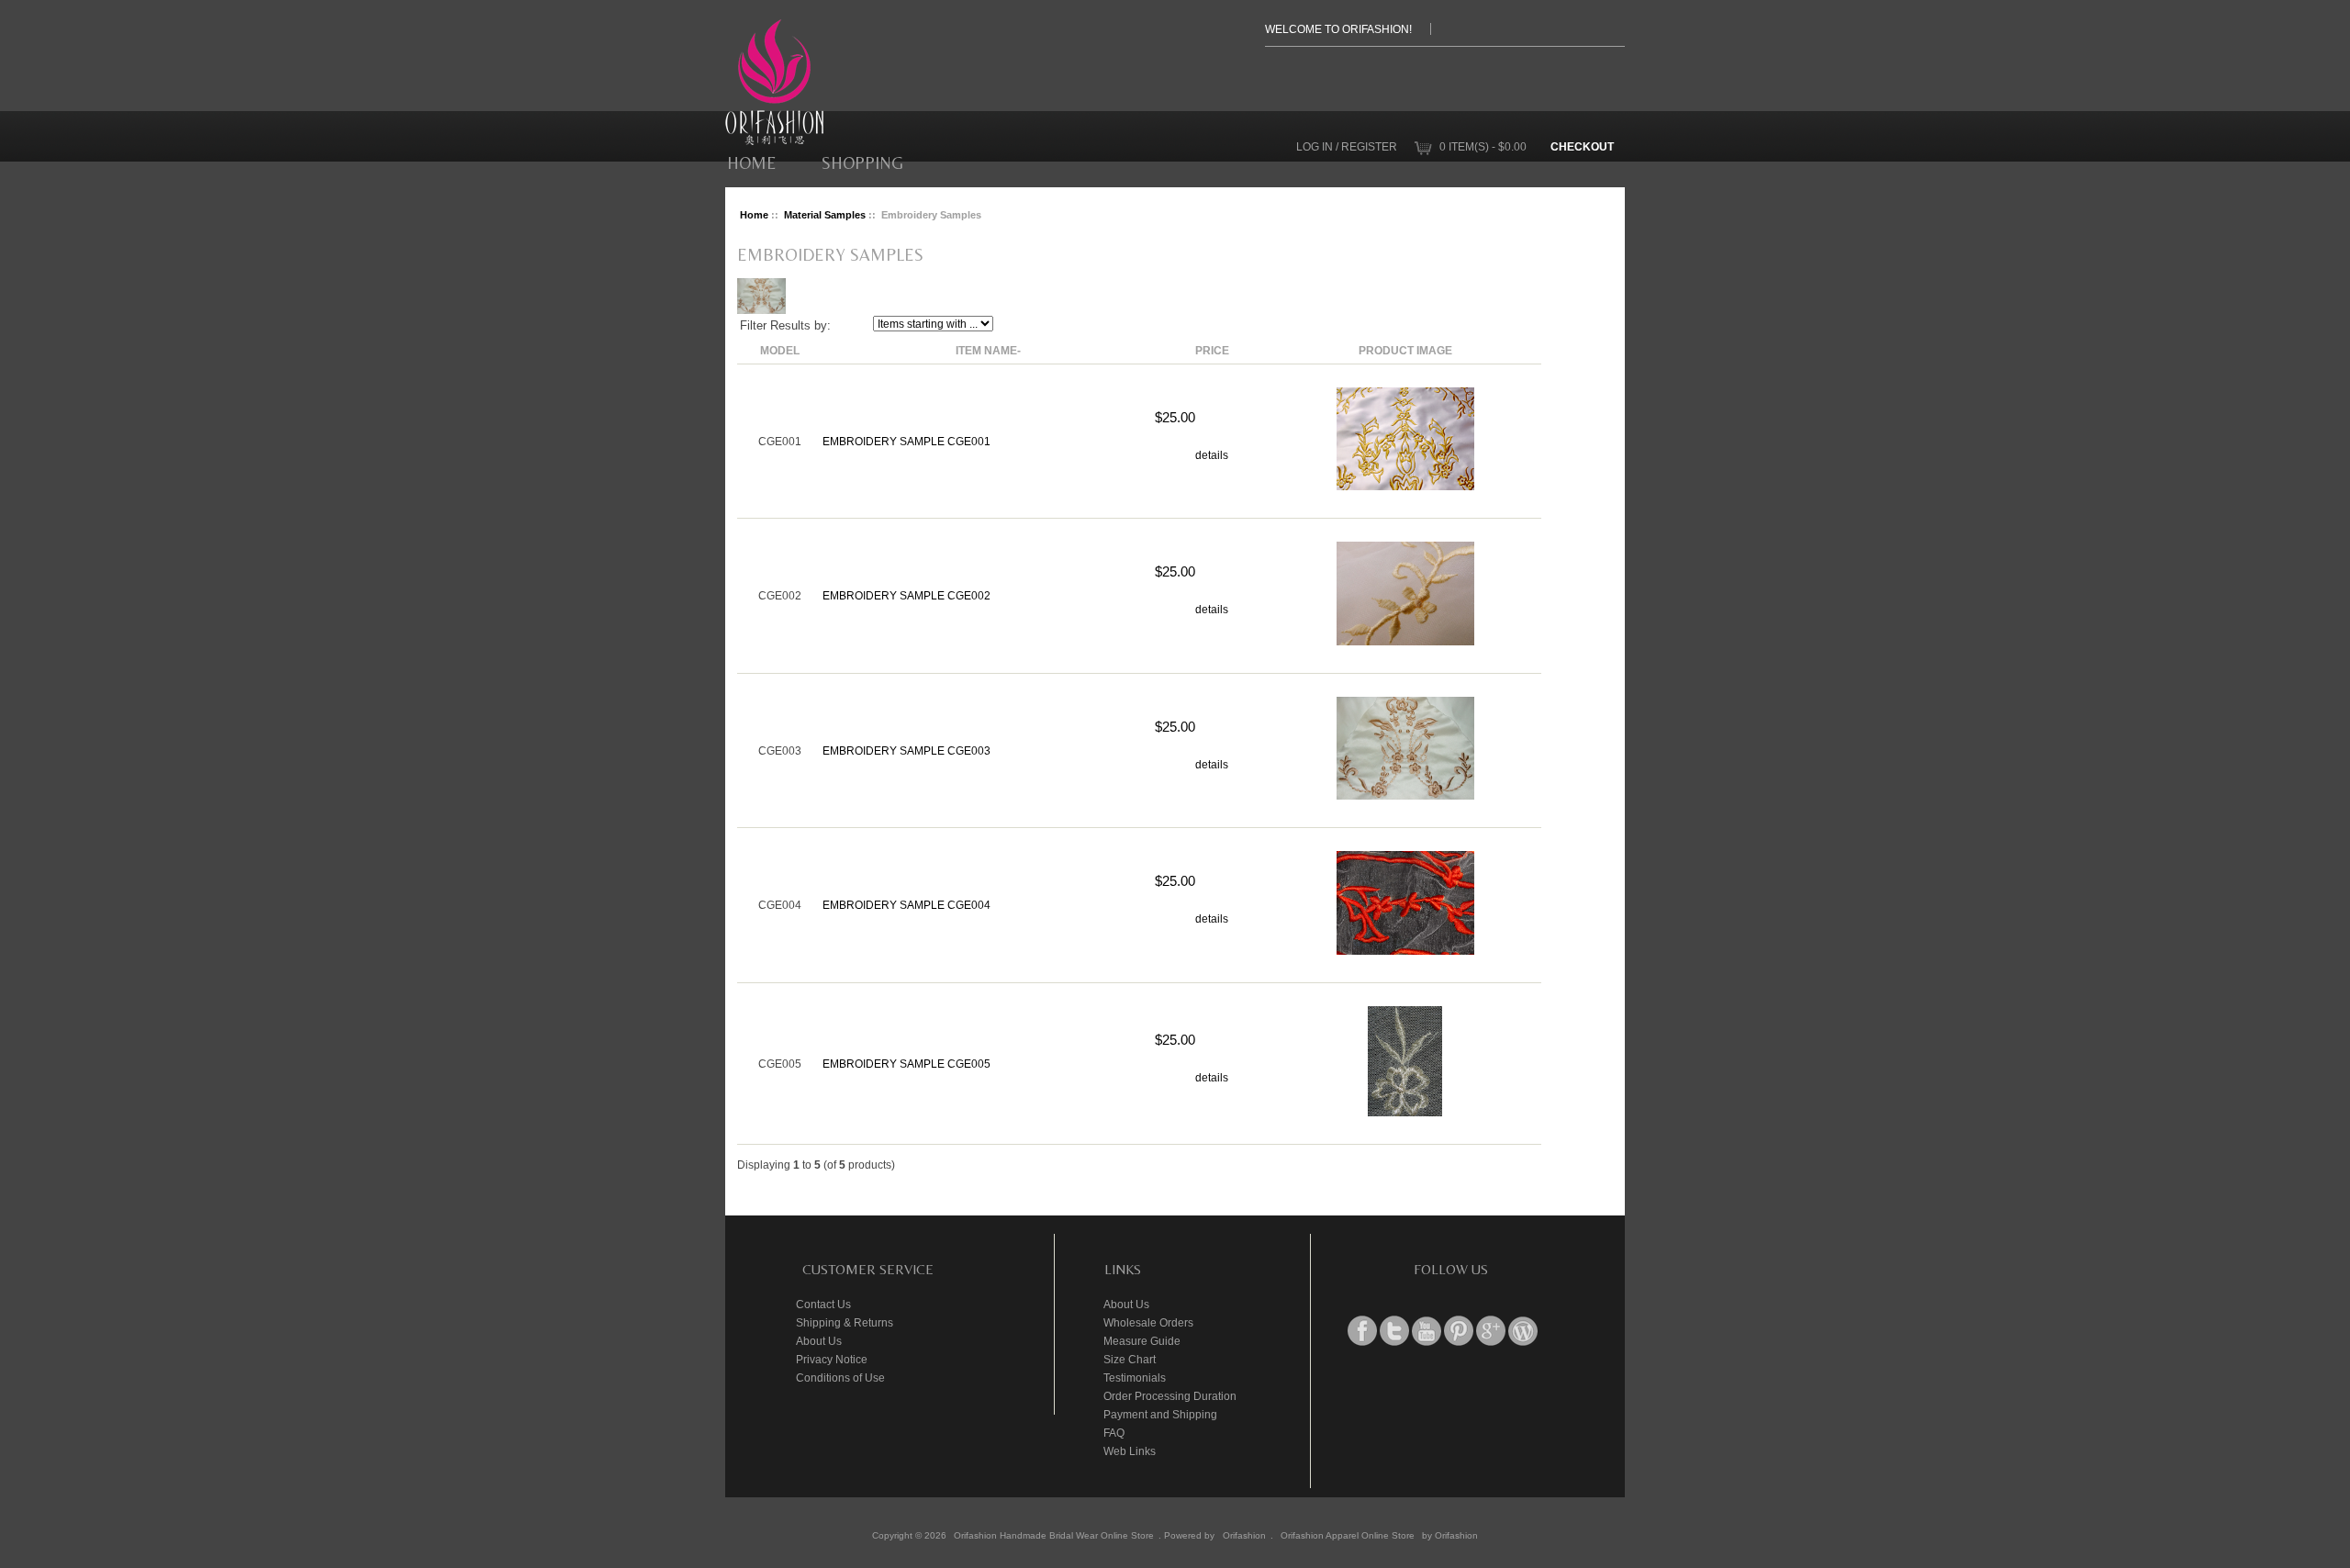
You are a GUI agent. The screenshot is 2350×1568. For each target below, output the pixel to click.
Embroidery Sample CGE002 (906, 595)
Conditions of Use (840, 1378)
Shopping (862, 163)
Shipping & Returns (845, 1322)
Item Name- (988, 350)
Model (780, 350)
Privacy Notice (832, 1359)
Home (751, 163)
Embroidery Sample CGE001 (906, 441)
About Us (819, 1341)
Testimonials (1135, 1378)
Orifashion (1244, 1535)
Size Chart (1130, 1359)
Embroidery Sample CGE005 (906, 1064)
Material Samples (825, 215)
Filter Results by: (785, 325)
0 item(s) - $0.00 (1483, 146)
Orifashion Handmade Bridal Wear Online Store (1054, 1535)
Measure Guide (1142, 1341)
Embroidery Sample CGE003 (906, 750)
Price (1212, 350)
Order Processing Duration (1170, 1396)
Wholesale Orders (1148, 1322)
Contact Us (823, 1304)
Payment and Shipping (1160, 1414)
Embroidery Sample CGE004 (906, 905)
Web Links (1130, 1451)
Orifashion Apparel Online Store (1348, 1535)
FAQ (1114, 1433)
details (1212, 455)
